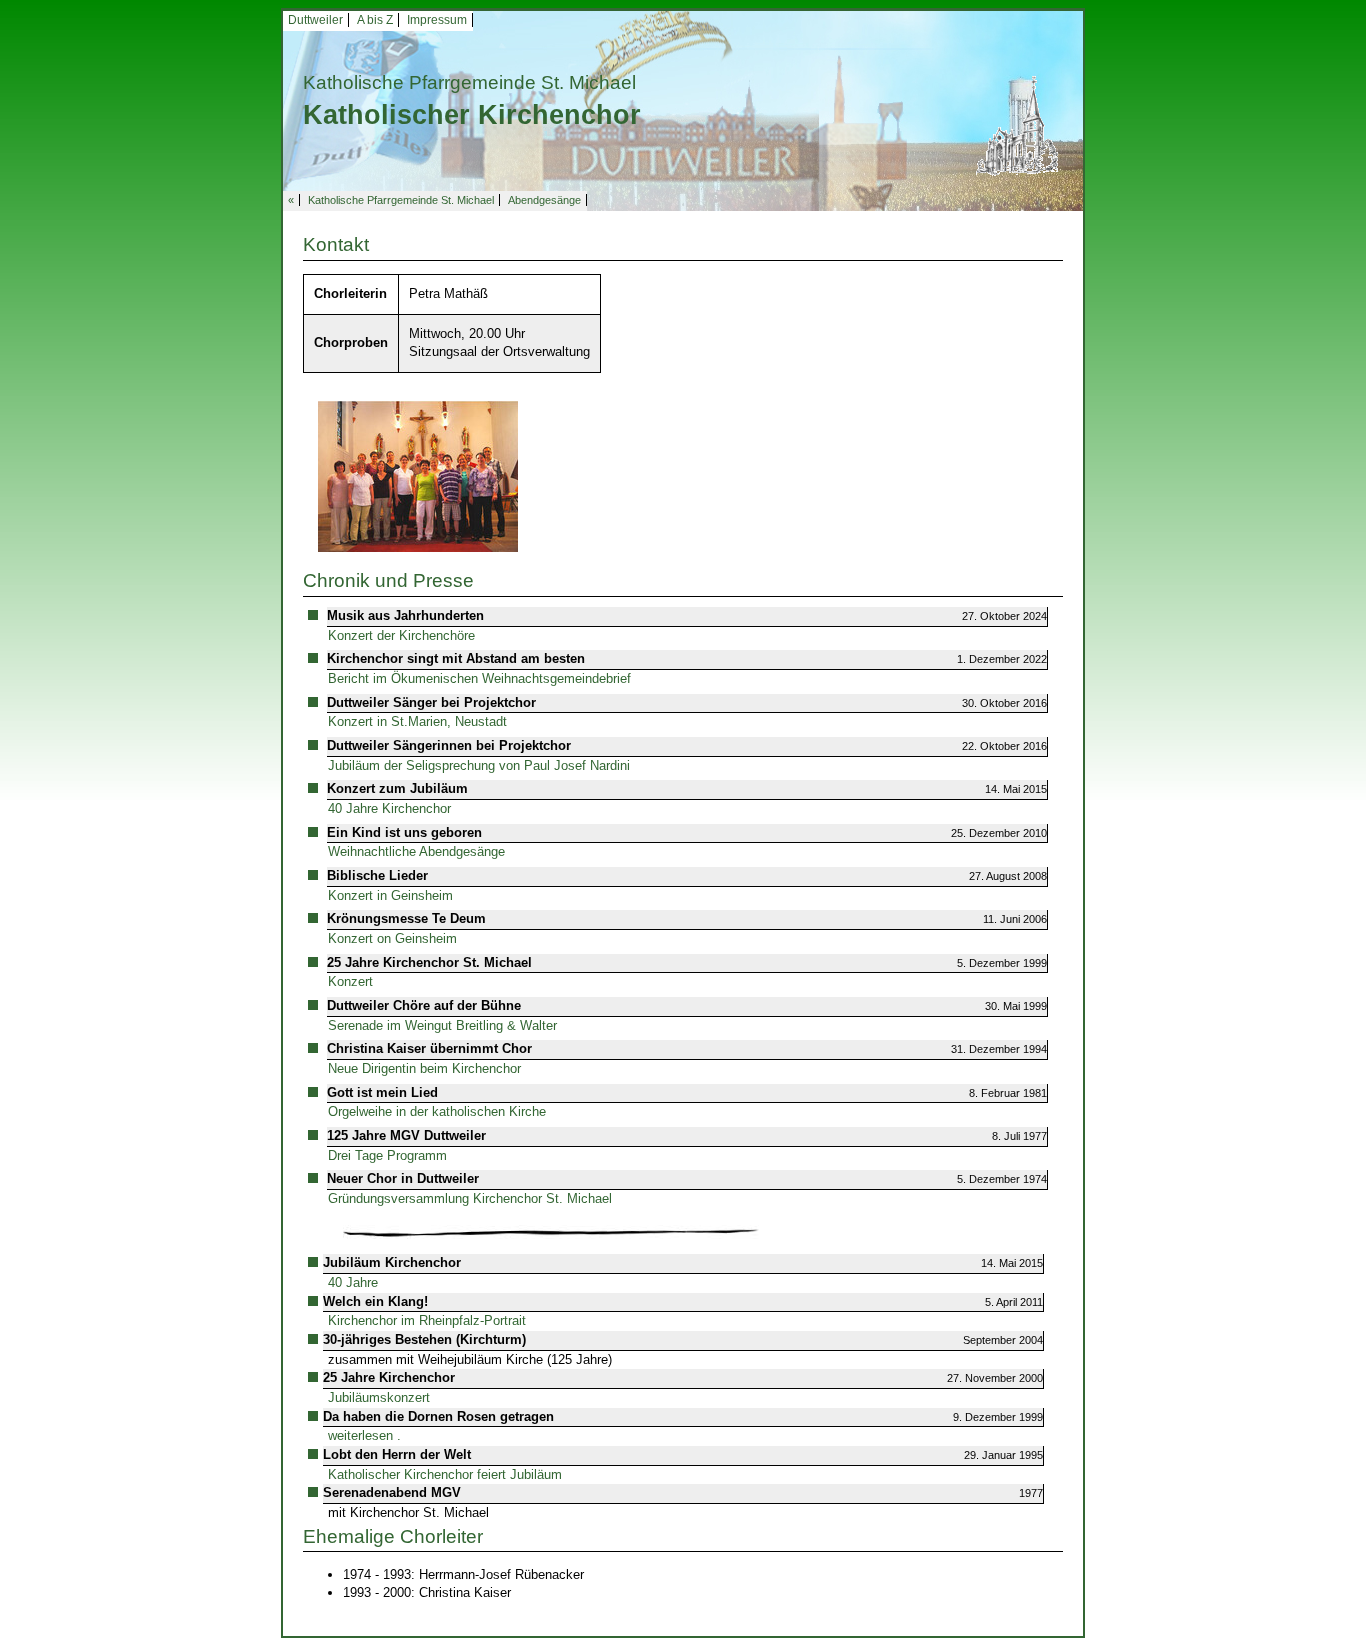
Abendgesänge (544, 200)
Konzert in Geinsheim (390, 895)
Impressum (437, 20)
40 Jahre (353, 1282)
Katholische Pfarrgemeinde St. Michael (401, 200)
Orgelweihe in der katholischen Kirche (437, 1111)
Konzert (350, 981)
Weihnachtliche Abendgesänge (416, 851)
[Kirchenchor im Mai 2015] (418, 475)
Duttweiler (315, 20)
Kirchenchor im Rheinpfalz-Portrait (427, 1320)
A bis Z (375, 20)
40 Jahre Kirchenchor (389, 808)
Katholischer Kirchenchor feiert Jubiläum (445, 1474)
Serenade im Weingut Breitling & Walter (442, 1025)
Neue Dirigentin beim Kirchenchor (424, 1068)
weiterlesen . (364, 1435)
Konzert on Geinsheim (392, 938)
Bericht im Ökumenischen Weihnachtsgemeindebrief (479, 678)
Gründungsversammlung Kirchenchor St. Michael (470, 1198)
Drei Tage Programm (387, 1155)
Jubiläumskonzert (379, 1397)
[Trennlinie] (553, 1230)
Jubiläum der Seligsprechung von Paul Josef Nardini (479, 765)
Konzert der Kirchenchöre (401, 635)
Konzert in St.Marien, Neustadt (417, 721)
